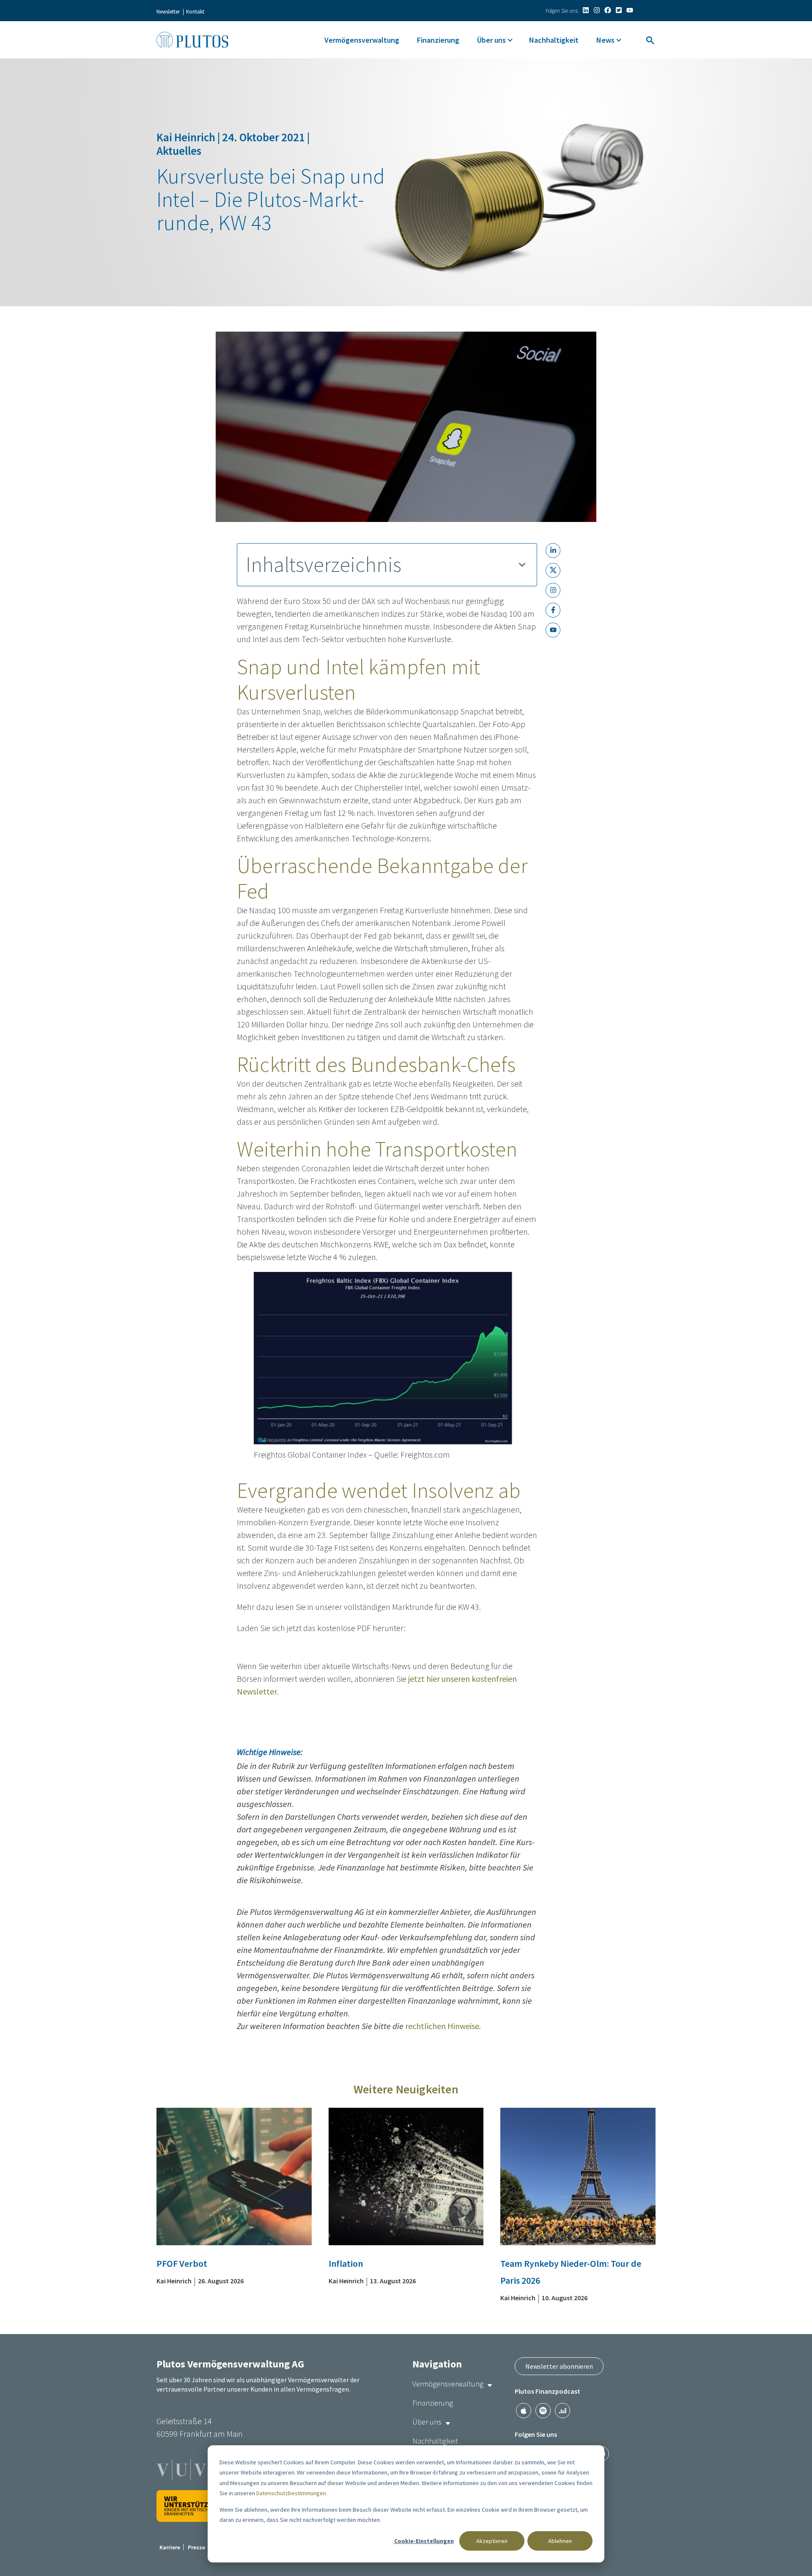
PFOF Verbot (182, 2263)
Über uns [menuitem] (491, 40)
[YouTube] (630, 10)
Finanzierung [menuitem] (438, 40)
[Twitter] (619, 10)
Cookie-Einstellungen (424, 2541)
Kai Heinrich (187, 137)
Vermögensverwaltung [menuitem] (362, 40)
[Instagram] (597, 10)
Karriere (170, 2547)
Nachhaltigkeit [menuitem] (554, 40)
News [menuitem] (605, 40)
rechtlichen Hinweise (442, 2026)
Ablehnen (560, 2541)
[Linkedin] (586, 10)
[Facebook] (608, 10)
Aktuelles (179, 151)
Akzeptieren (492, 2541)
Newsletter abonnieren (559, 2366)
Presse (196, 2547)
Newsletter (168, 12)
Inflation (346, 2263)
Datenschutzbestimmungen (291, 2493)
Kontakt (195, 12)
